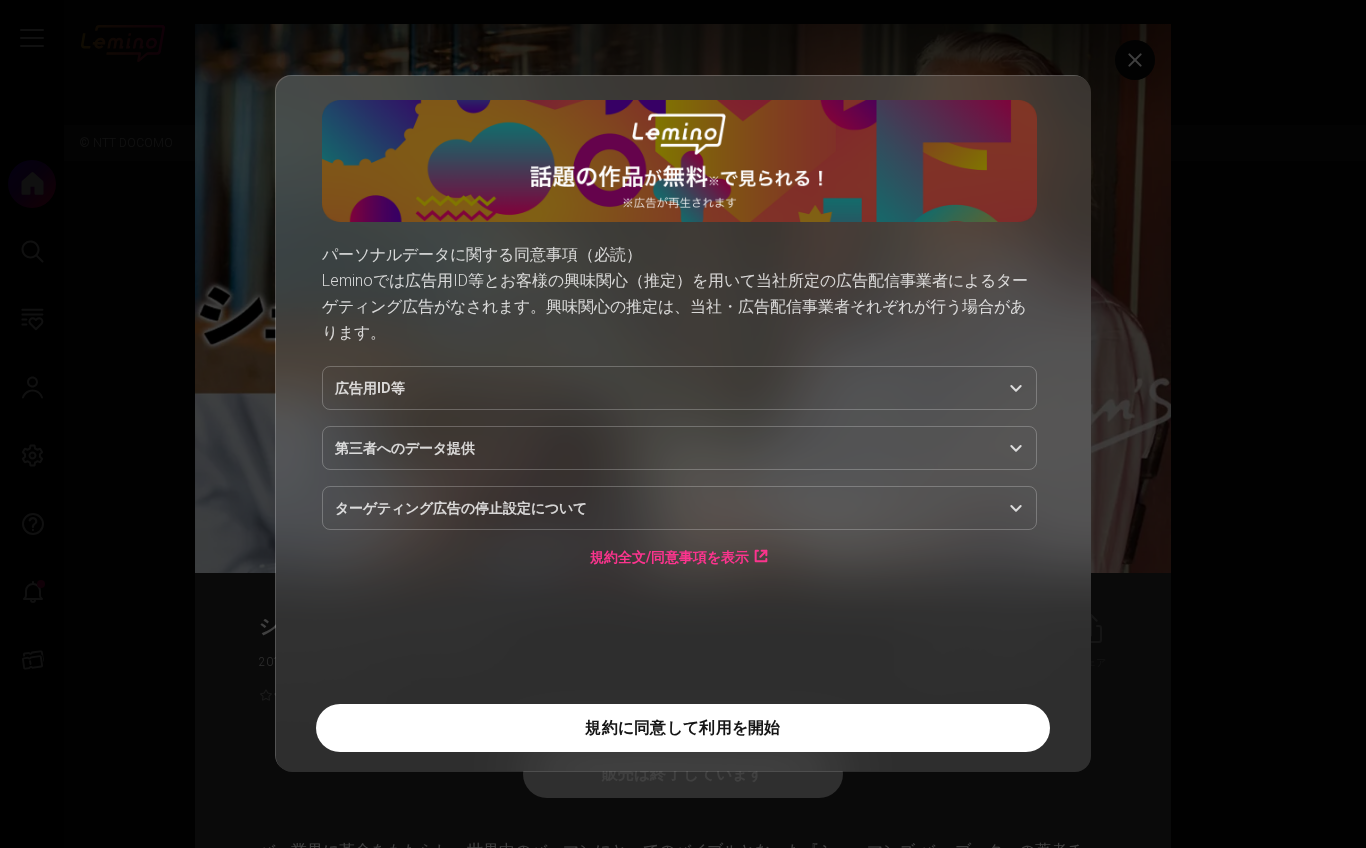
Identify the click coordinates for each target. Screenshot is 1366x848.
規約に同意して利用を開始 (682, 727)
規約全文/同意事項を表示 (669, 556)
